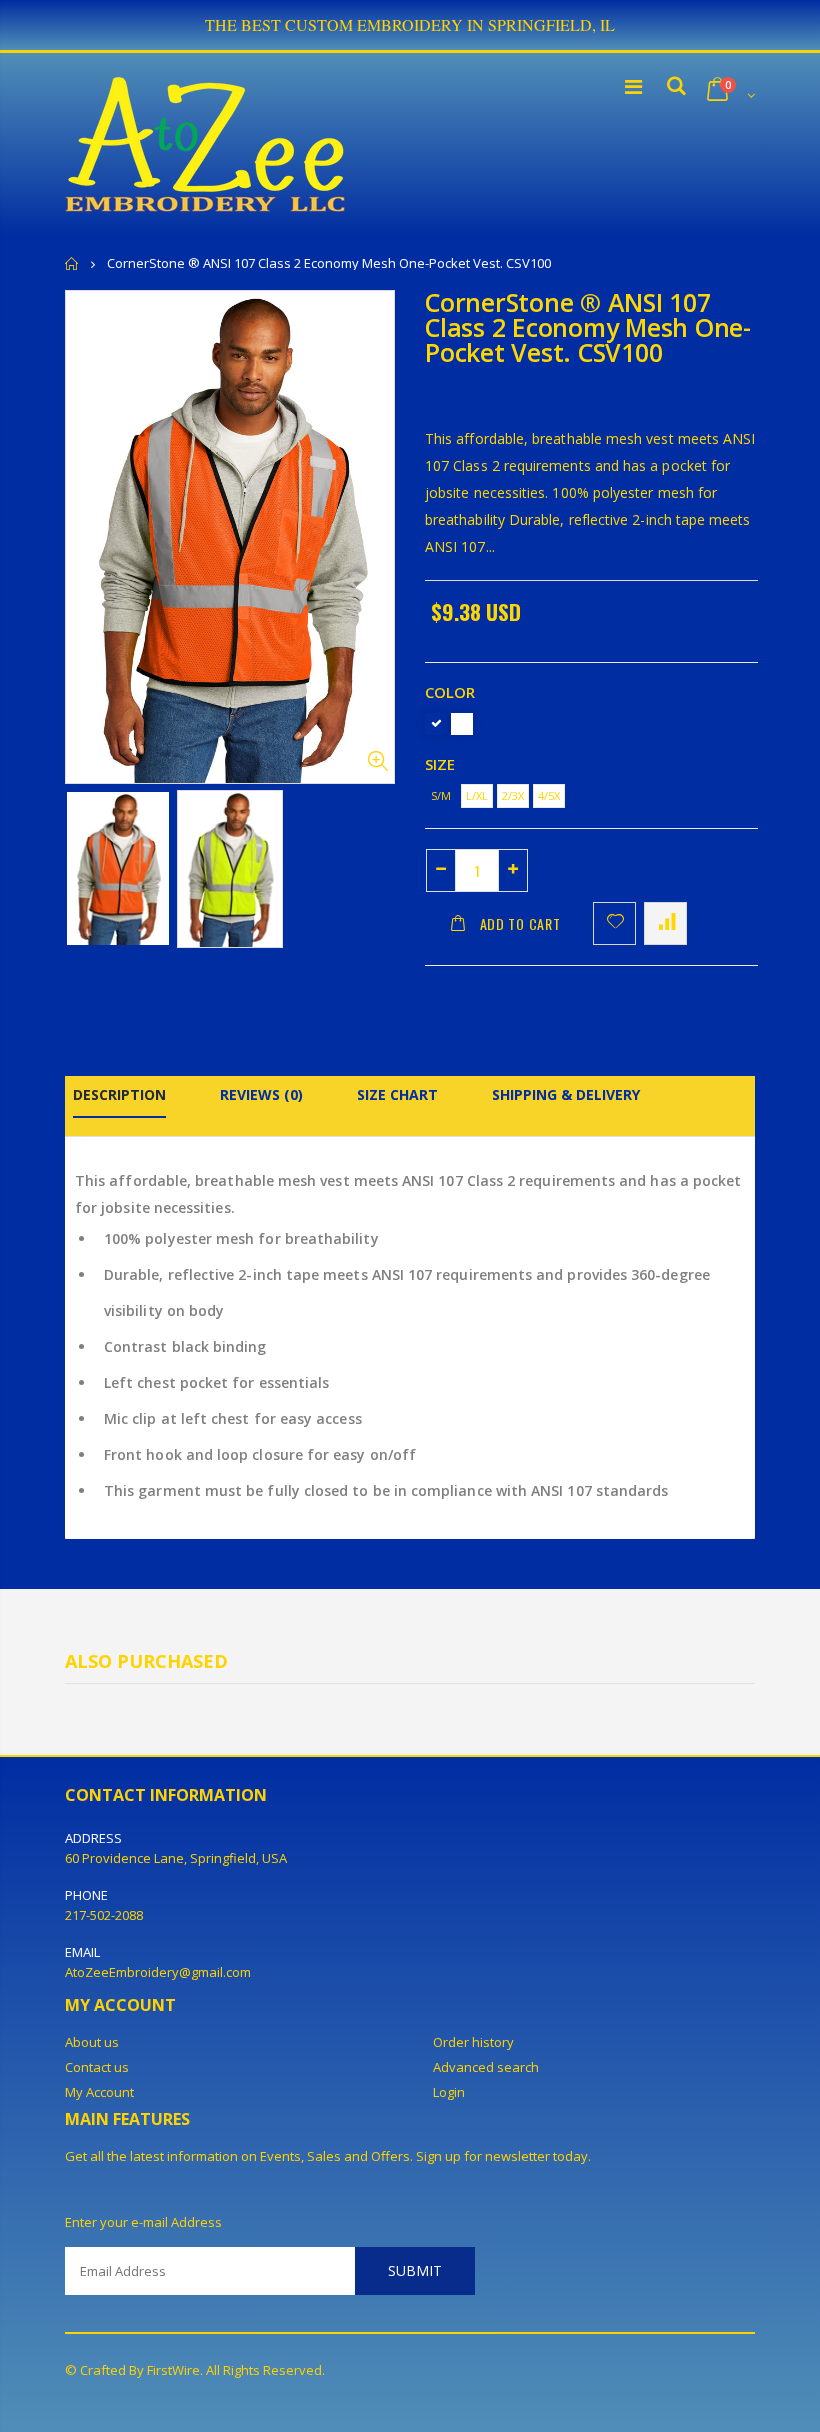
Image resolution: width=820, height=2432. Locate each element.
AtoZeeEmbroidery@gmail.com (158, 1972)
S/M (441, 795)
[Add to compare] (665, 923)
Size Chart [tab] (397, 1094)
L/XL (477, 795)
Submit (415, 2270)
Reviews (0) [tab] (261, 1094)
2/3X (513, 795)
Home (72, 263)
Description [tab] (119, 1094)
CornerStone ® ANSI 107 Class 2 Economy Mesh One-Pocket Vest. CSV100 (588, 327)
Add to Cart (520, 923)
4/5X (549, 795)
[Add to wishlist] (614, 923)
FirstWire (173, 2370)
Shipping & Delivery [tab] (566, 1094)
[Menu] (633, 86)
